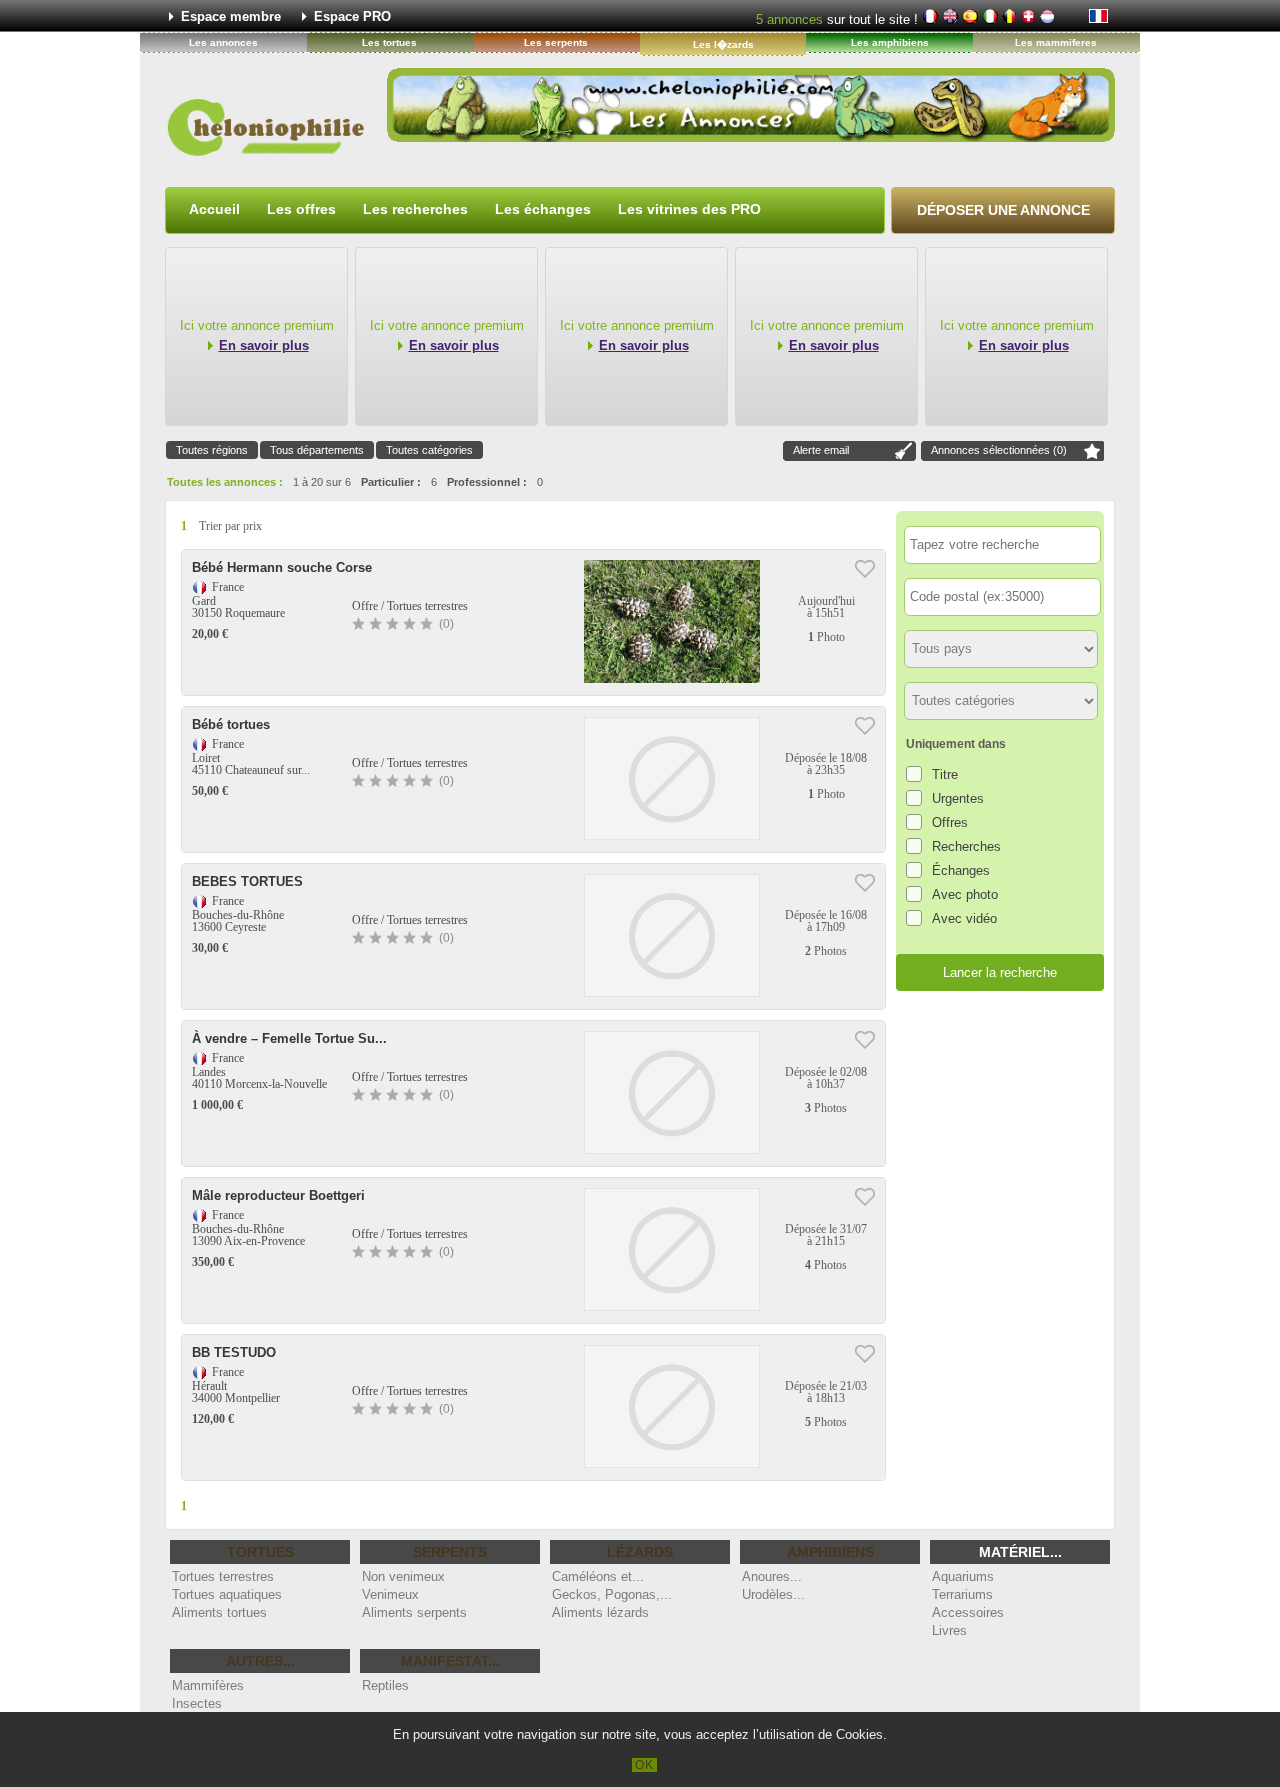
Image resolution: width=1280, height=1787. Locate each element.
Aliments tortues (219, 1612)
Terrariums (962, 1594)
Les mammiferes (1056, 42)
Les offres (301, 209)
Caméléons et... (598, 1576)
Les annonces (223, 42)
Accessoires (968, 1612)
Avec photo (965, 894)
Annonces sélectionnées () (999, 450)
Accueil (214, 209)
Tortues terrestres (223, 1576)
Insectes (197, 1703)
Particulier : (391, 482)
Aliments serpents (414, 1612)
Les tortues (389, 42)
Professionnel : (487, 482)
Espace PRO (352, 16)
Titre (945, 774)
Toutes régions (212, 450)
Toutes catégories (429, 450)
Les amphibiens (890, 42)
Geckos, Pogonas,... (612, 1594)
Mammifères (208, 1685)
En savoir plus (264, 345)
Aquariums (963, 1576)
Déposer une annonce (1003, 210)
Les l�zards (723, 44)
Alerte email (821, 450)
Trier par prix (230, 526)
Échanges (961, 870)
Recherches (966, 846)
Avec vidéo (964, 918)
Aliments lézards (600, 1612)
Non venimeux (403, 1576)
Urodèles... (773, 1594)
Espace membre (231, 16)
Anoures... (772, 1576)
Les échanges (543, 209)
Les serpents (556, 42)
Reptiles (385, 1685)
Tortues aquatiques (227, 1594)
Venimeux (390, 1594)
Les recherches (415, 209)
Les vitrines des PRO (689, 209)
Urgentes (958, 798)
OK (644, 1765)
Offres (950, 822)
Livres (949, 1630)
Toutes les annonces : (225, 482)
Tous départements (317, 450)
